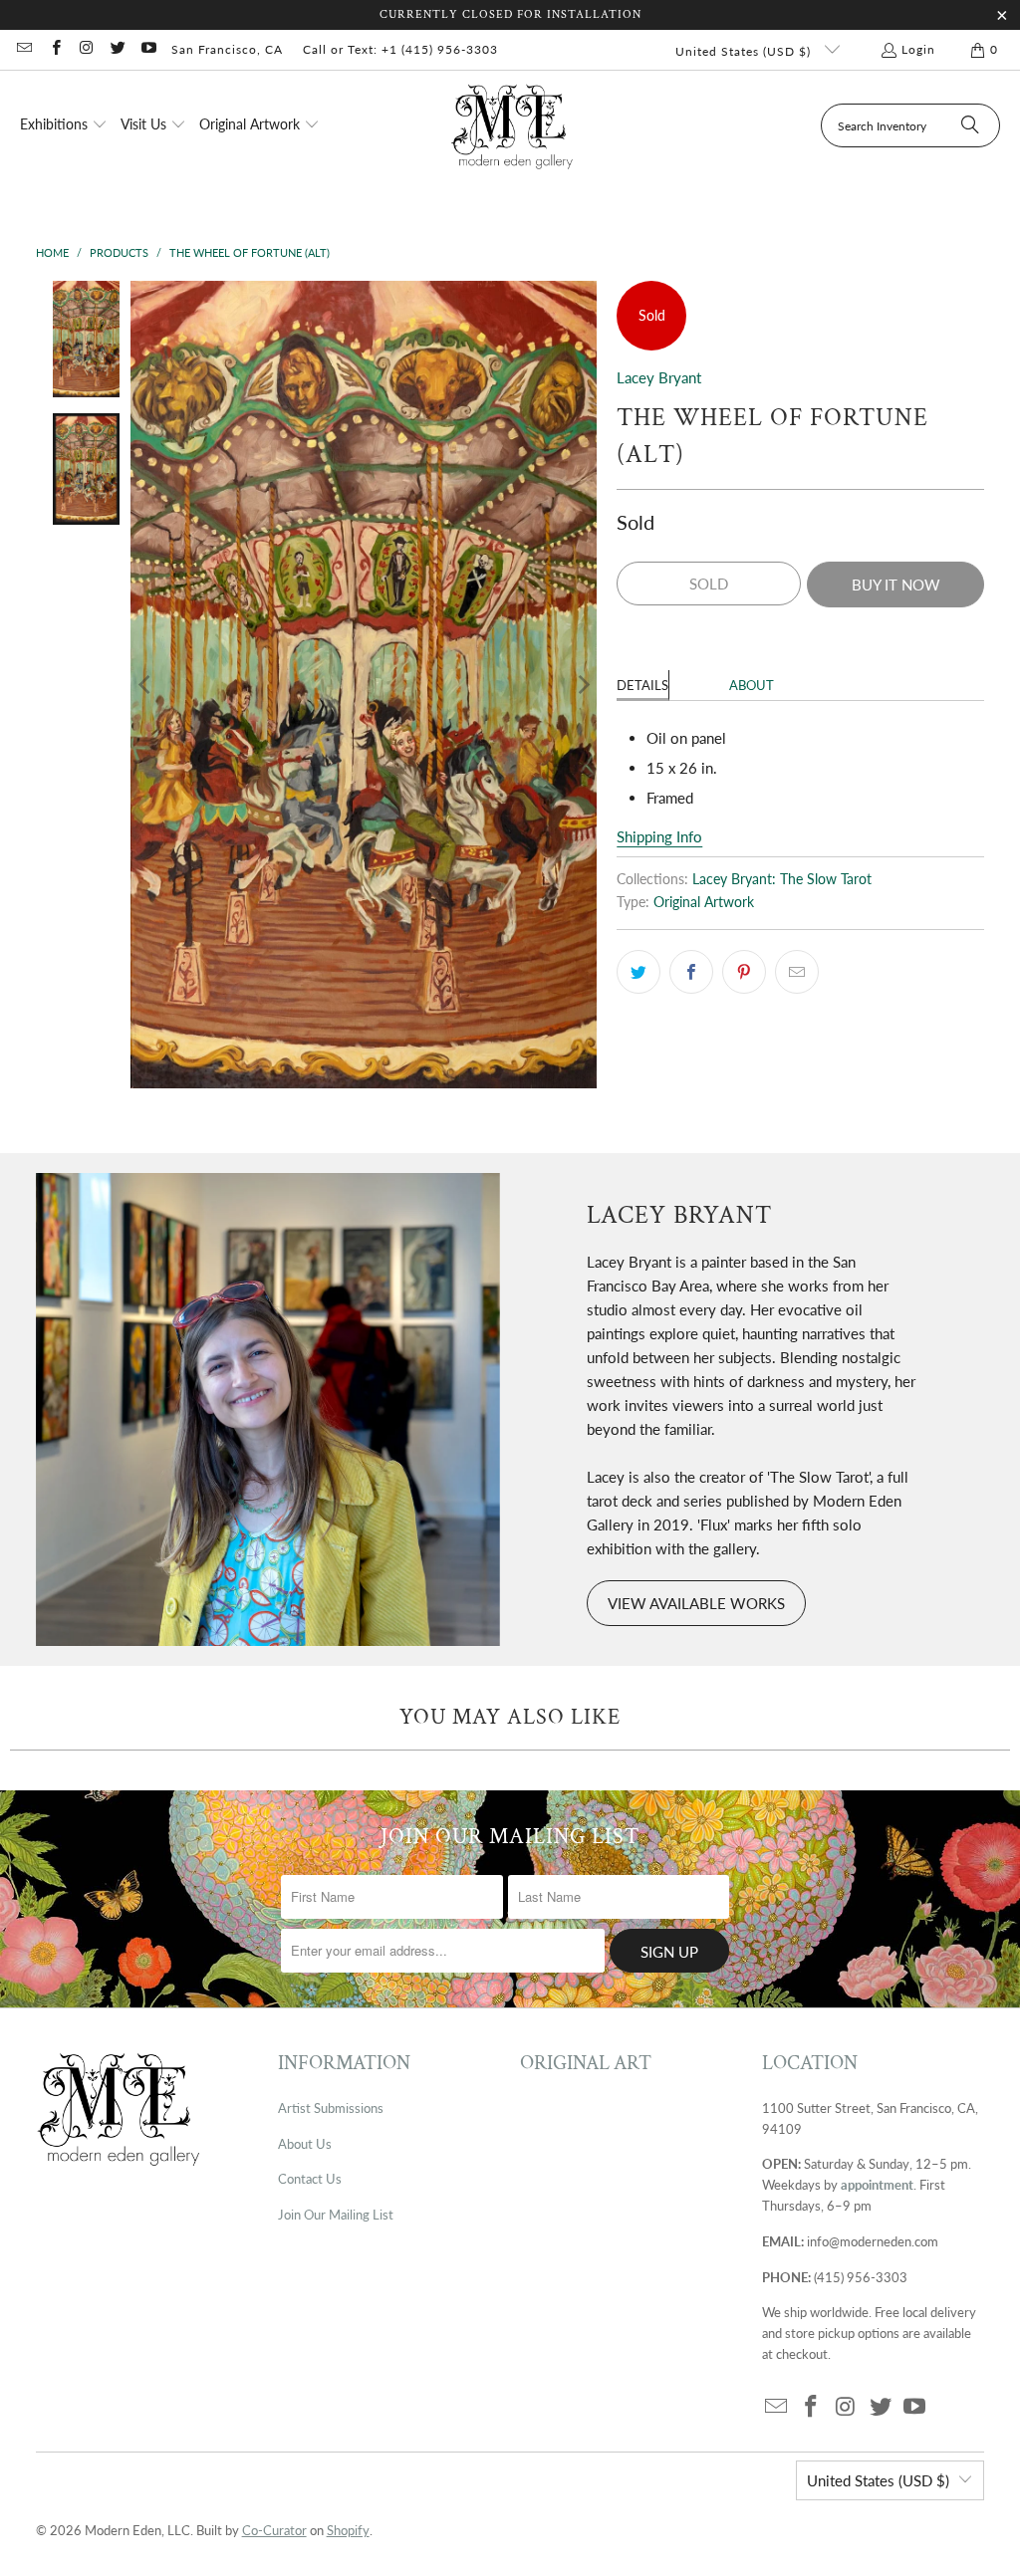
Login (918, 49)
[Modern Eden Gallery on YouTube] (148, 49)
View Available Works (696, 1603)
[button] (64, 125)
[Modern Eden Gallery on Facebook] (54, 49)
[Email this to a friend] (797, 972)
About (752, 685)
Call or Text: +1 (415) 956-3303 (400, 49)
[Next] (582, 685)
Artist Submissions (331, 2108)
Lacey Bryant (659, 377)
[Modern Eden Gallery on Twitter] (117, 49)
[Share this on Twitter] (638, 972)
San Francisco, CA (227, 49)
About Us (305, 2144)
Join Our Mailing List (336, 2215)
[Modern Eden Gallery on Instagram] (86, 49)
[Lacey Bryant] (268, 1409)
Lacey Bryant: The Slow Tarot (782, 879)
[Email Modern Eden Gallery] (23, 49)
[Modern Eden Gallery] (512, 126)
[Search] (970, 125)
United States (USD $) (745, 51)
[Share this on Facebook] (691, 972)
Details (642, 685)
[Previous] (145, 685)
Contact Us (310, 2179)
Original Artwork (704, 902)
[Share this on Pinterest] (744, 972)
